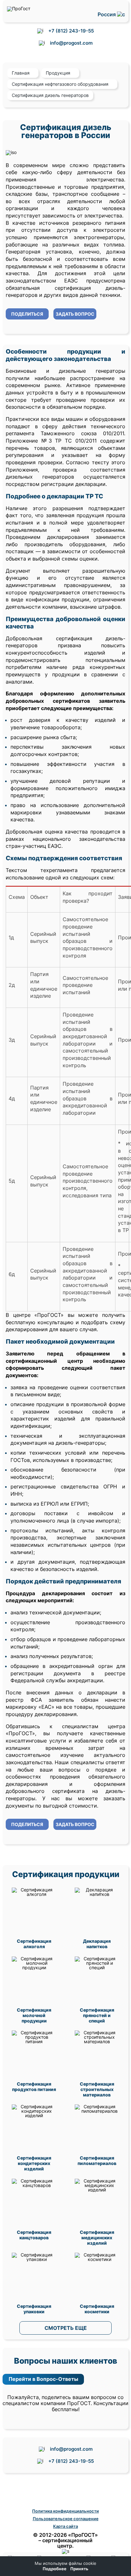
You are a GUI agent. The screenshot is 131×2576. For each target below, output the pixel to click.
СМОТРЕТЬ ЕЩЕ (66, 2328)
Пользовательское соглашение (66, 2519)
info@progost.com (71, 43)
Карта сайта (65, 2526)
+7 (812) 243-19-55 (71, 31)
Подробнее (55, 2569)
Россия (107, 15)
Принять (79, 2569)
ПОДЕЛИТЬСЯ (27, 314)
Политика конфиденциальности (65, 2511)
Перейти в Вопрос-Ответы (43, 2379)
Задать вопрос (75, 314)
